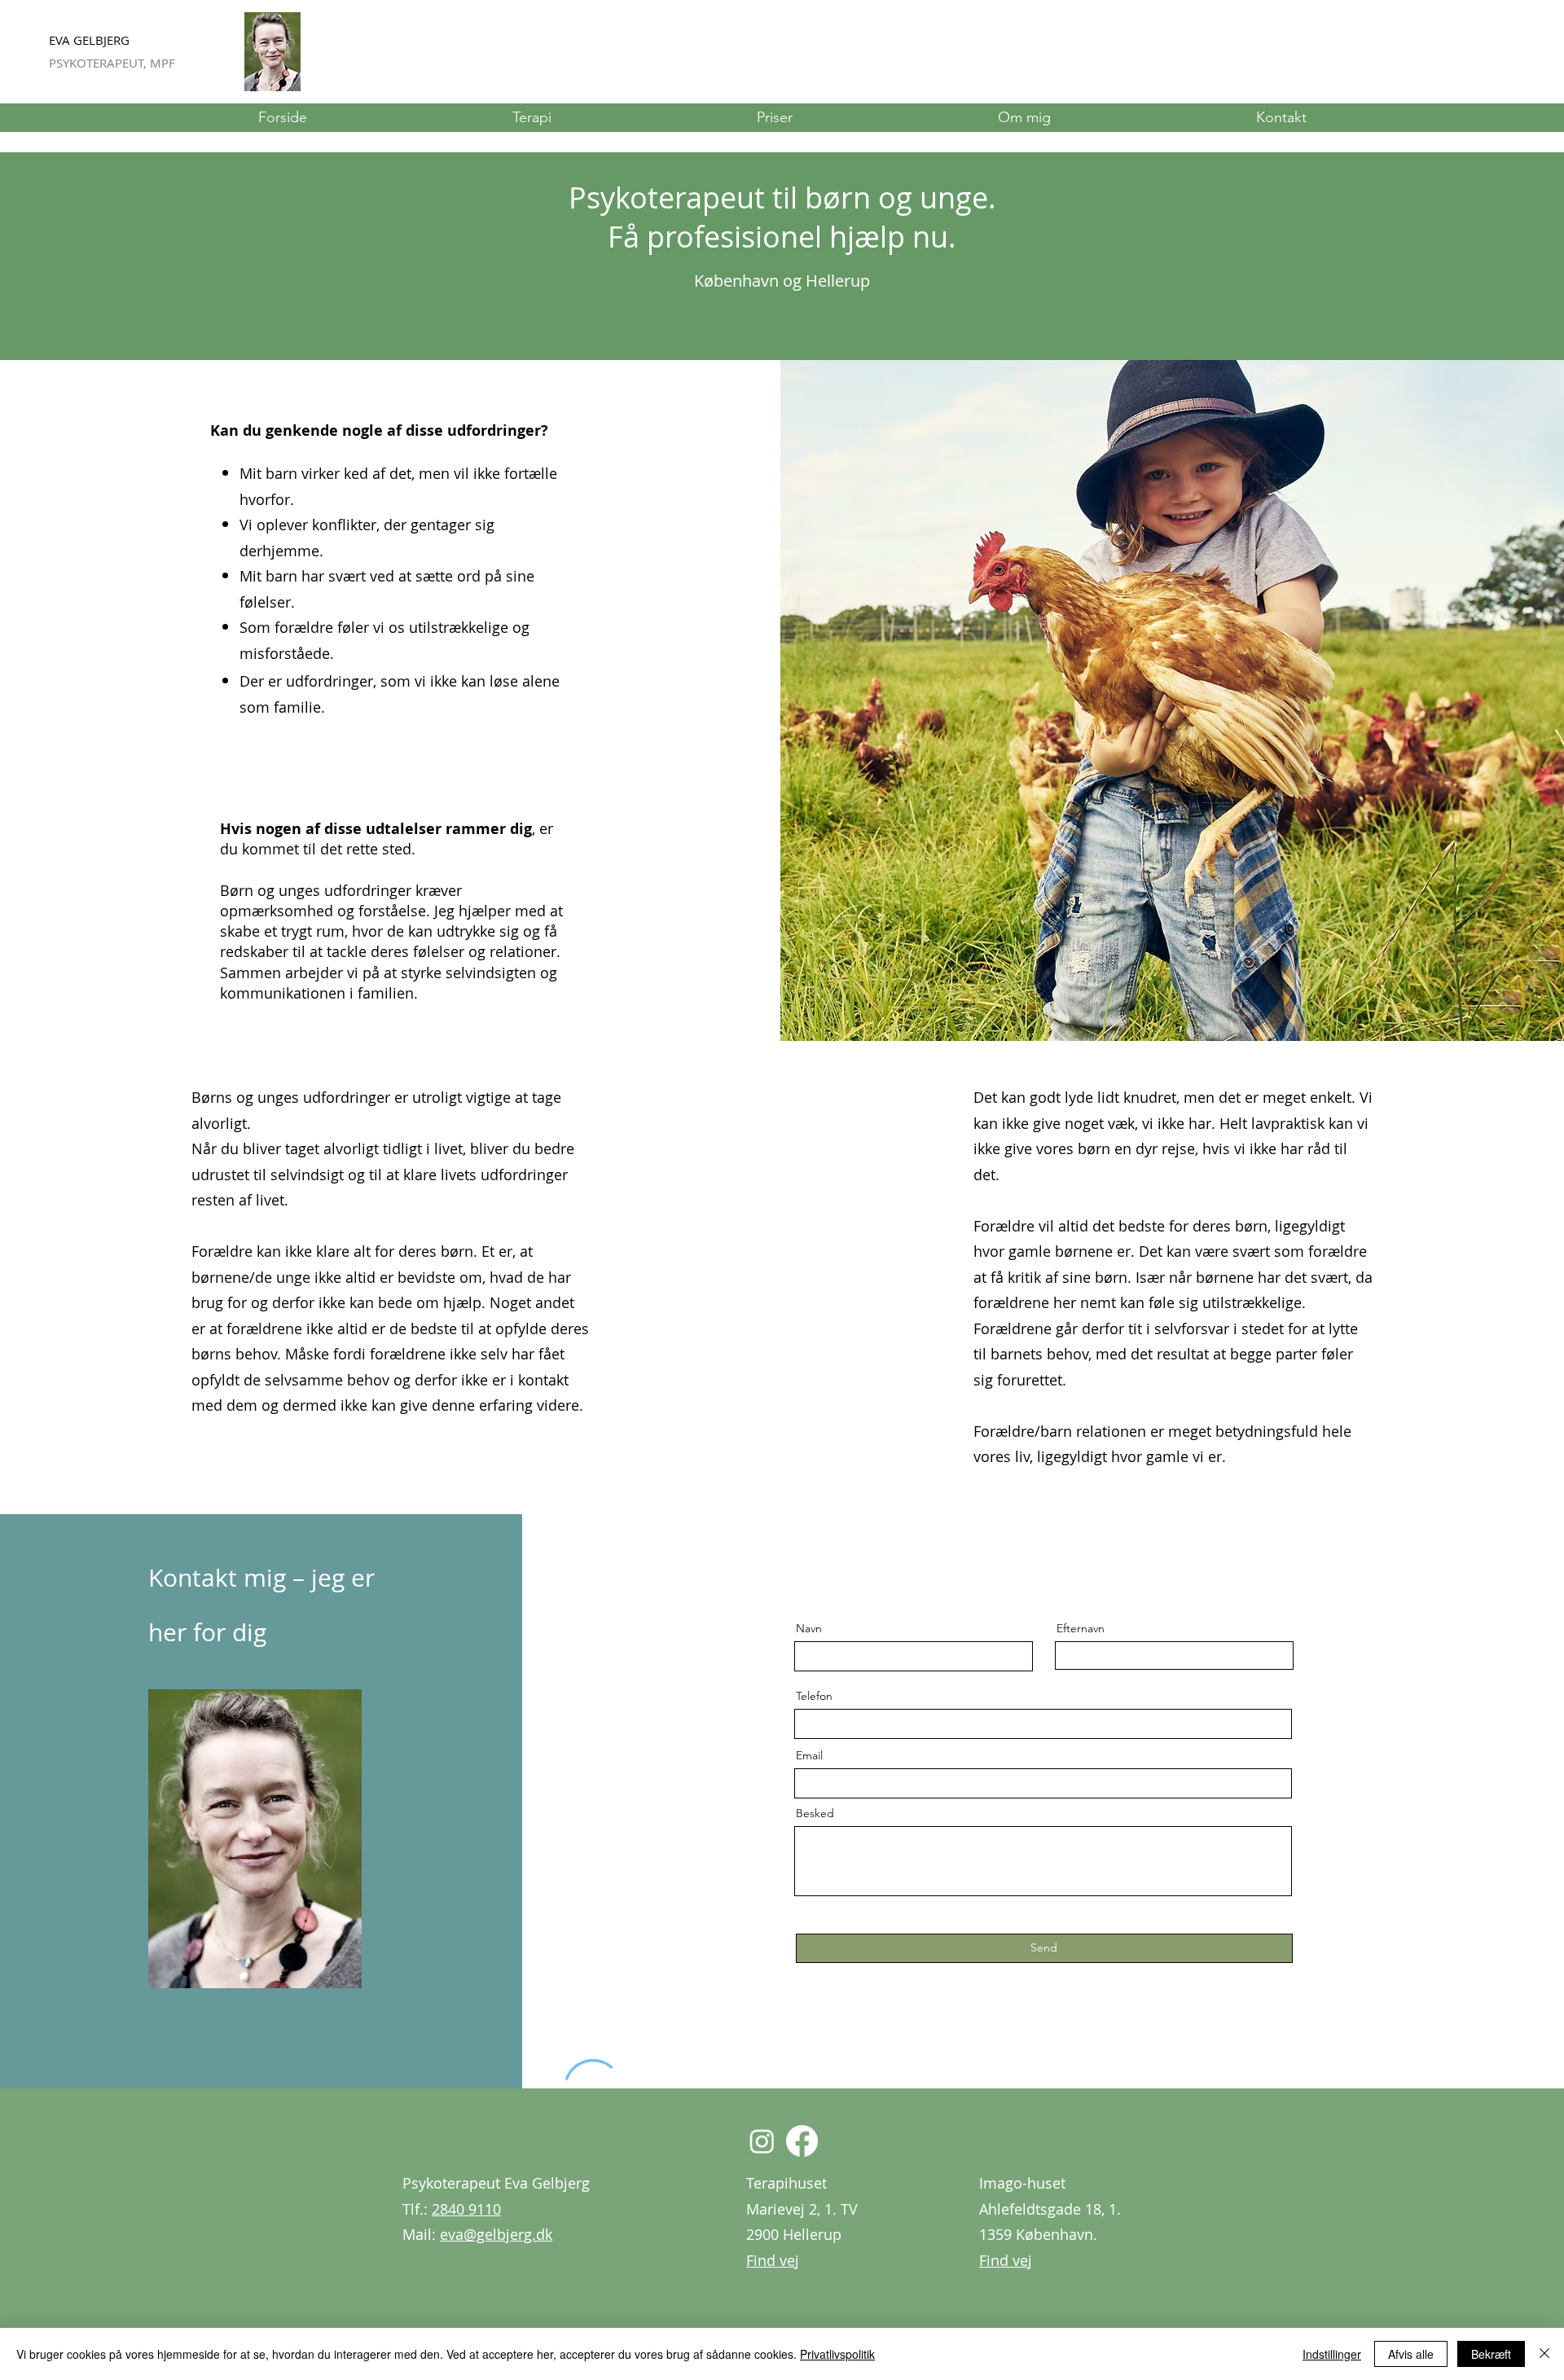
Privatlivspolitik (837, 2354)
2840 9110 (466, 2209)
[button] (532, 118)
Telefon (814, 1696)
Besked (815, 1813)
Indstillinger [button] (1332, 2354)
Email (809, 1755)
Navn (809, 1628)
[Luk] (1544, 2354)
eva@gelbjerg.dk (496, 2234)
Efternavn (1081, 1628)
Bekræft (1491, 2354)
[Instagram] (762, 2141)
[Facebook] (802, 2141)
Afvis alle (1411, 2354)
